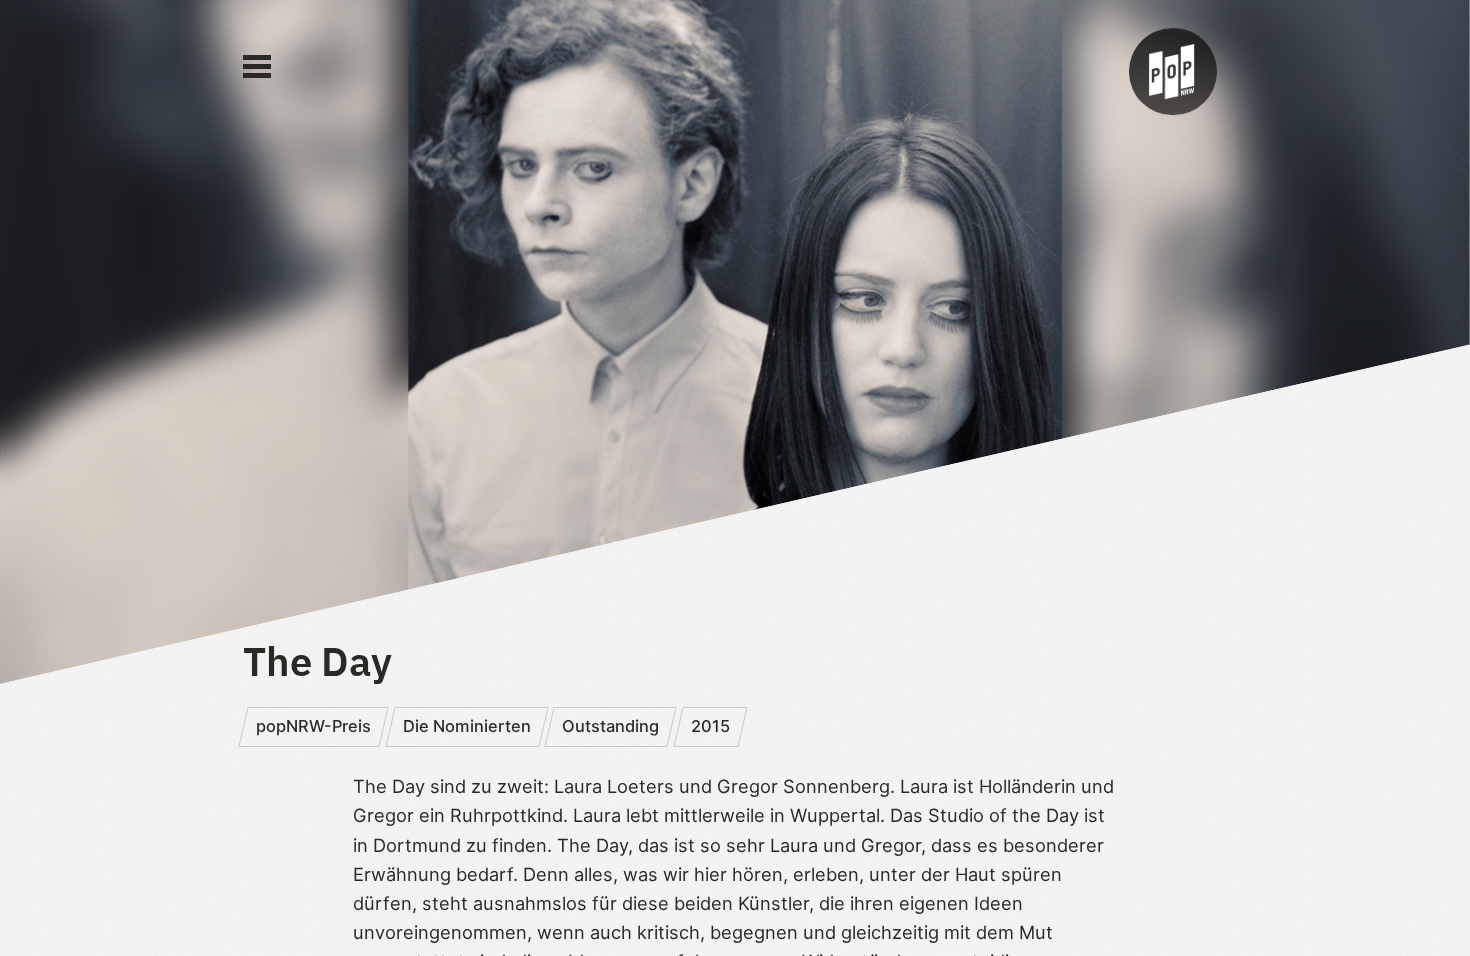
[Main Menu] (257, 67)
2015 (710, 726)
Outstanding (610, 726)
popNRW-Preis (313, 726)
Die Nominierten (467, 726)
